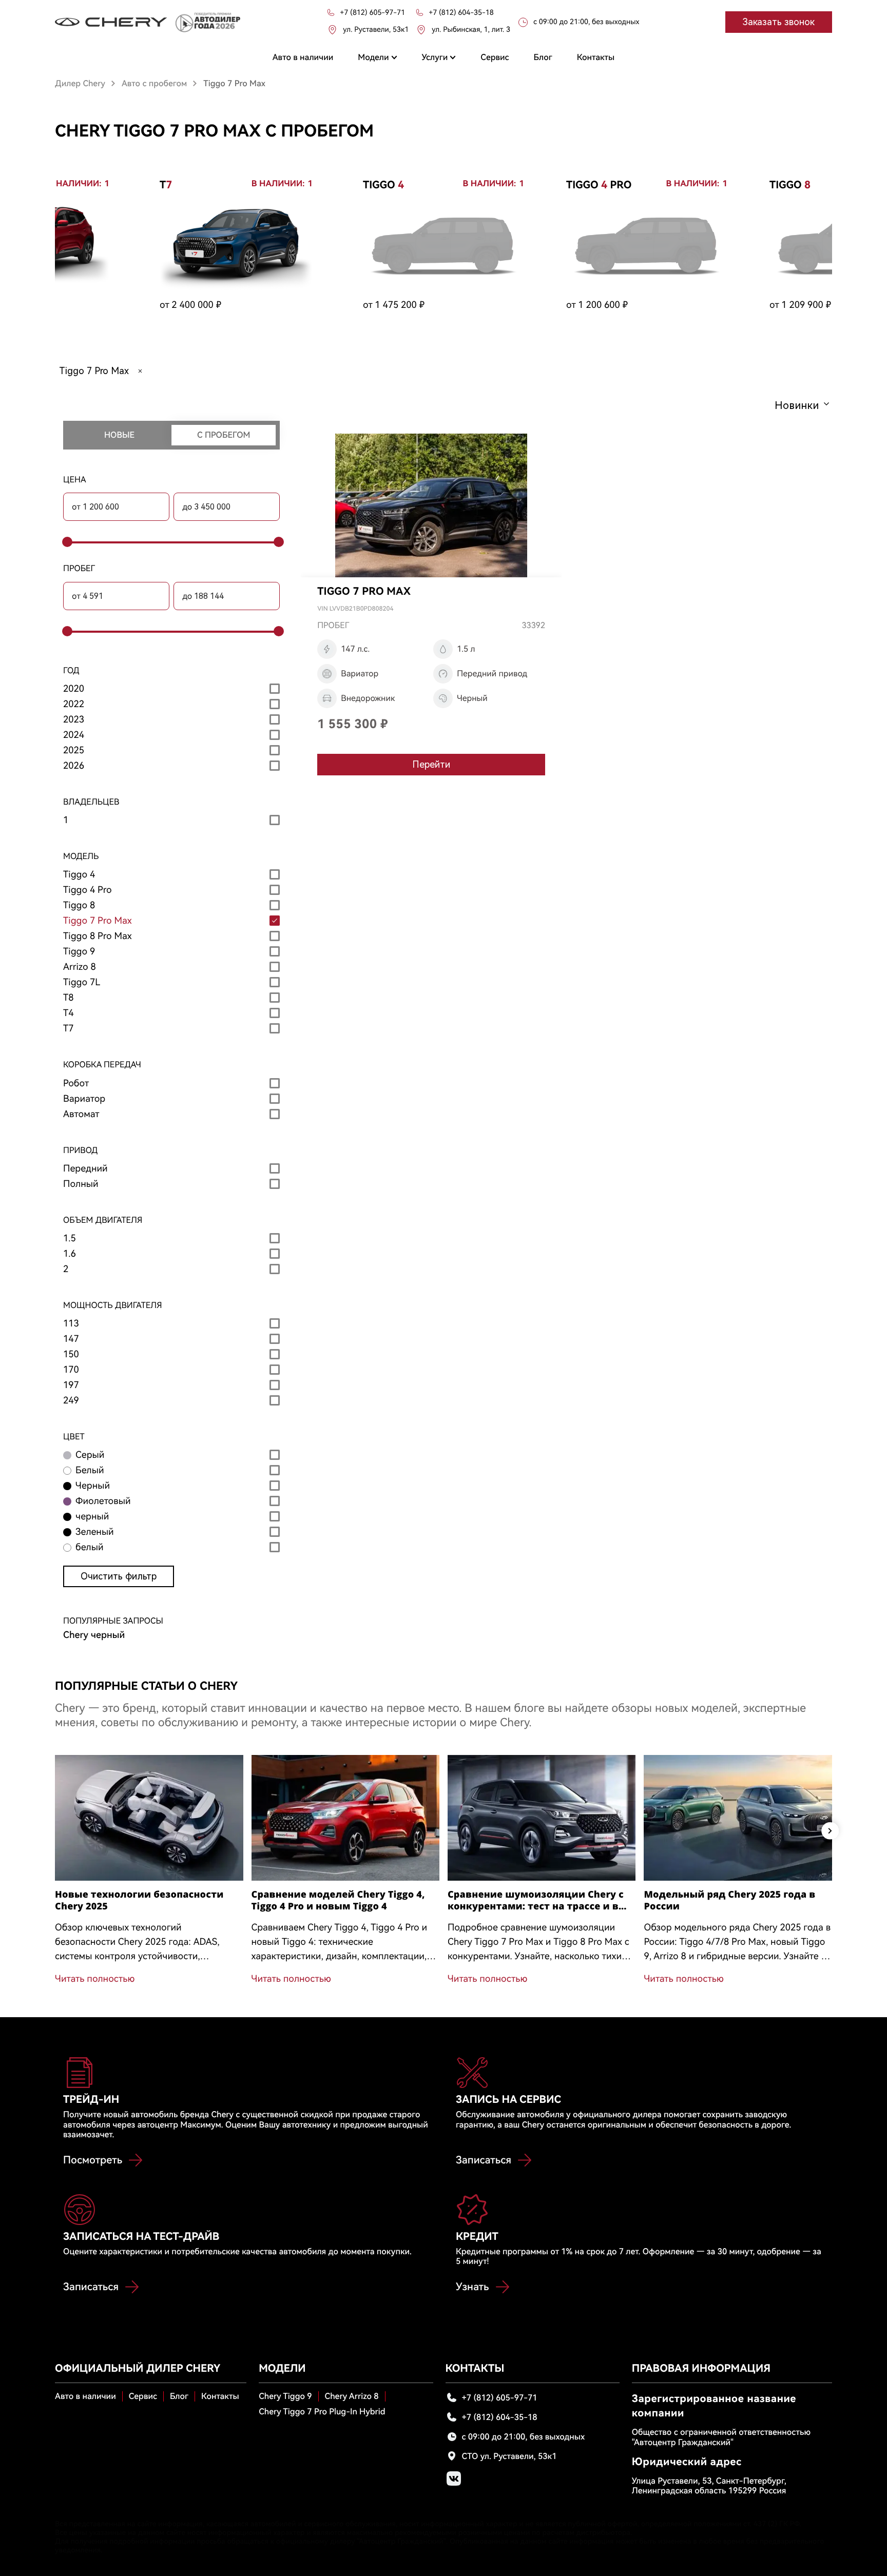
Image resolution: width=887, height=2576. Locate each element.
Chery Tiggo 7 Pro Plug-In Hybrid (322, 2412)
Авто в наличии (85, 2396)
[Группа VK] (454, 2479)
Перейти (431, 764)
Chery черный (94, 1635)
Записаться (484, 2160)
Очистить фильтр (119, 1576)
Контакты (220, 2396)
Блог (179, 2396)
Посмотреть (93, 2160)
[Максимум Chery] (111, 22)
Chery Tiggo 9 (285, 2396)
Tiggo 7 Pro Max (94, 371)
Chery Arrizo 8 (352, 2396)
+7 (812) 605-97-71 (500, 2398)
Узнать (473, 2287)
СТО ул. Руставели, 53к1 (509, 2456)
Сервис (143, 2396)
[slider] (66, 542)
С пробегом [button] (224, 435)
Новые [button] (119, 435)
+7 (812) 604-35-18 (500, 2417)
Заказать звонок (779, 22)
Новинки (797, 405)
